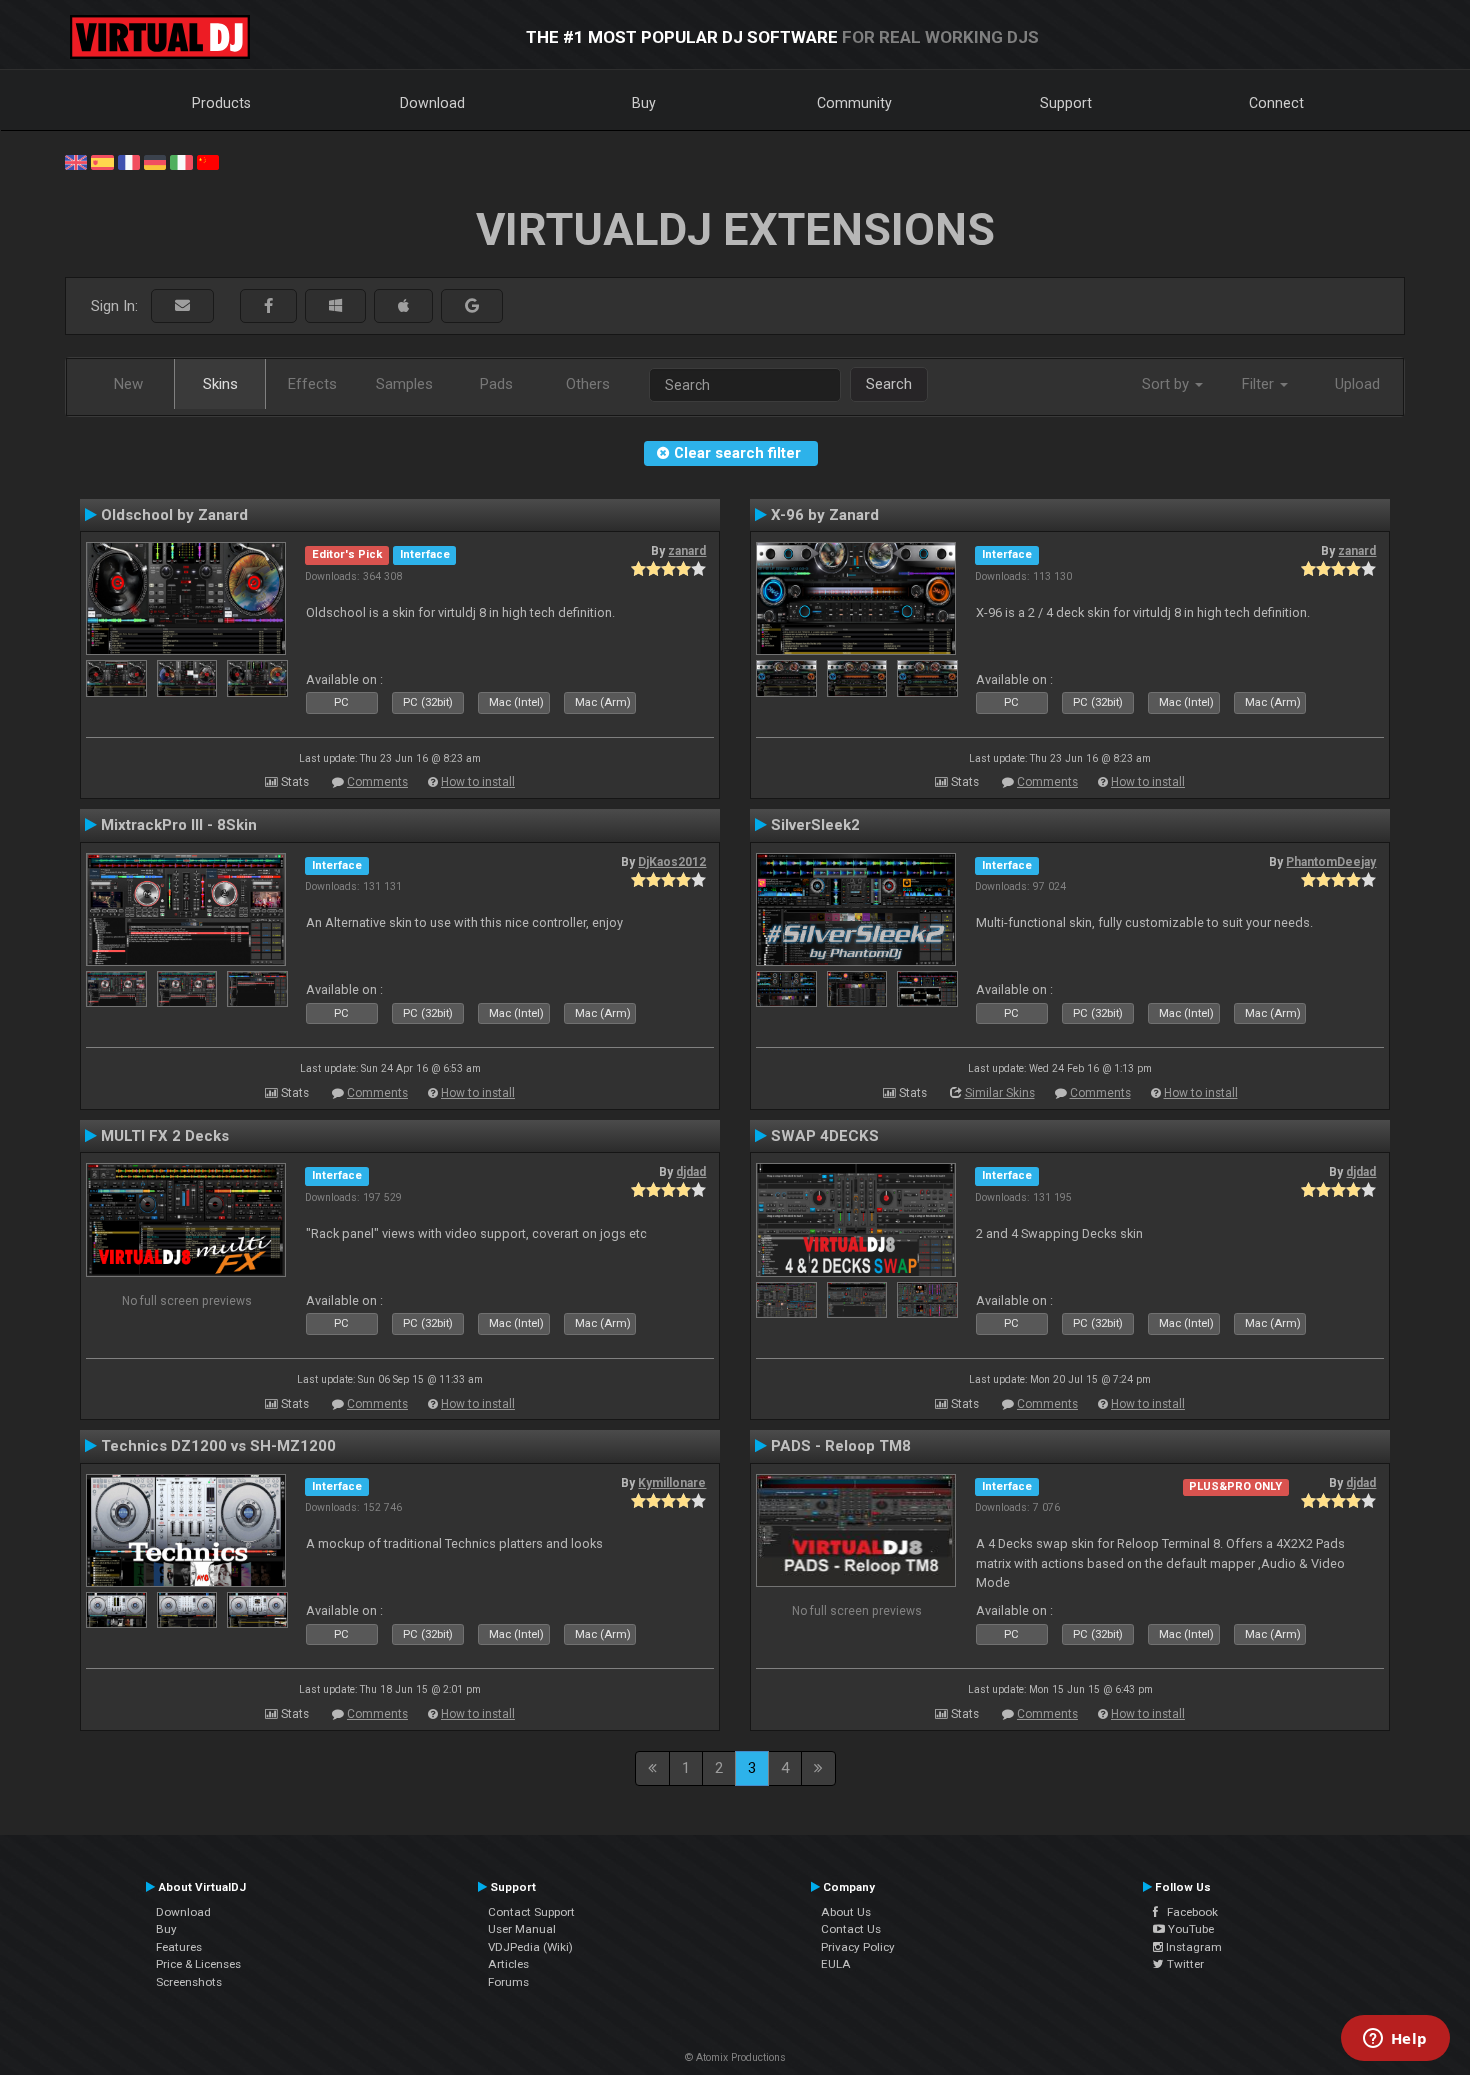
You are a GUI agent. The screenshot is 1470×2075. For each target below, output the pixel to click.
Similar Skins (1000, 1093)
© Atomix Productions (735, 2057)
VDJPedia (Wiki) (530, 1947)
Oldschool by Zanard (174, 515)
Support (1066, 103)
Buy (644, 103)
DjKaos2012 (672, 862)
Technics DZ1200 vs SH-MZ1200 (218, 1446)
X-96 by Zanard (825, 515)
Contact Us (851, 1929)
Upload (1357, 384)
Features (179, 1947)
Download (432, 103)
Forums (508, 1982)
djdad (691, 1172)
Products (221, 103)
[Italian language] (181, 161)
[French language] (129, 161)
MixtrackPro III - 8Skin (179, 825)
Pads (496, 384)
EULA (836, 1964)
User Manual (522, 1929)
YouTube (1189, 1929)
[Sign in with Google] (472, 306)
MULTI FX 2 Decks (165, 1136)
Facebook (1188, 1912)
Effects (312, 384)
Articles (508, 1964)
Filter (1260, 384)
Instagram (1192, 1947)
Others (588, 384)
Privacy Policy (858, 1947)
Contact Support (531, 1912)
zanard (687, 551)
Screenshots (189, 1982)
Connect (1276, 103)
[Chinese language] (208, 161)
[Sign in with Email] (182, 306)
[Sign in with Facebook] (268, 306)
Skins (220, 384)
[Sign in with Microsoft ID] (335, 306)
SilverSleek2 (815, 825)
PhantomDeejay (1331, 862)
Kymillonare (672, 1483)
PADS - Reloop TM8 (841, 1446)
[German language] (155, 161)
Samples (404, 384)
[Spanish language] (102, 161)
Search (889, 384)
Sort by (1167, 384)
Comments (377, 782)
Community (854, 103)
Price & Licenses (198, 1964)
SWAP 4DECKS (825, 1136)
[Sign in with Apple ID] (403, 306)
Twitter (1184, 1964)
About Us (846, 1912)
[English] (76, 161)
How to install (478, 782)
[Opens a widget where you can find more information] (1395, 2040)
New (128, 384)
